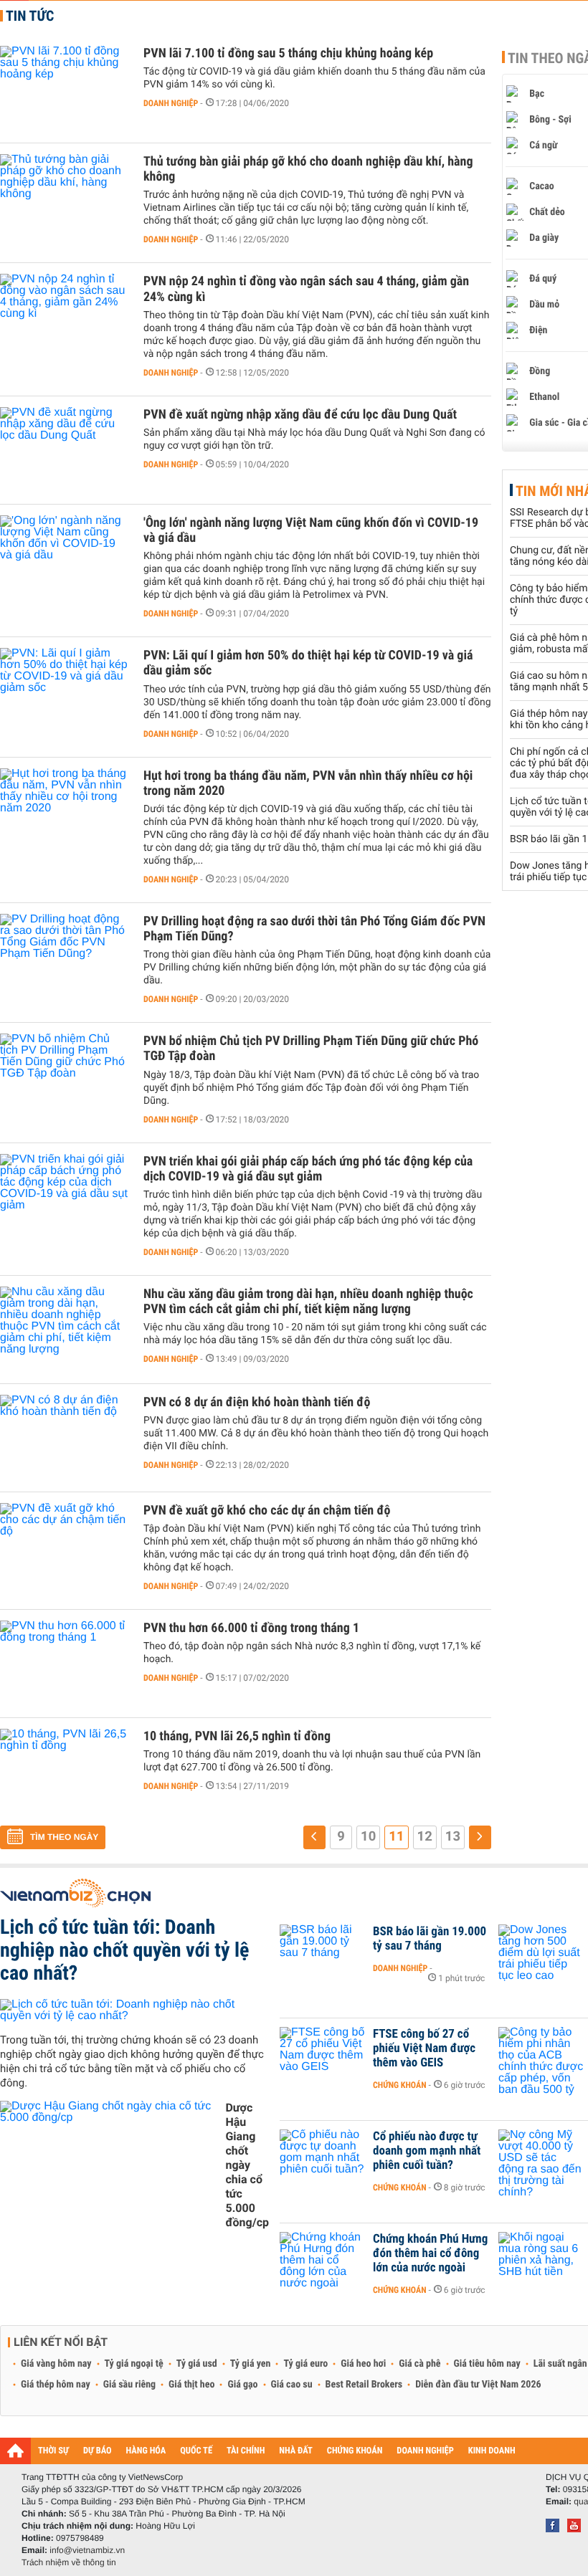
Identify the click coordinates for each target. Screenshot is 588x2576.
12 (425, 1836)
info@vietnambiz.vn (87, 2550)
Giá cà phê (419, 2364)
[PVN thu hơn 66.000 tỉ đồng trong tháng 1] (65, 1664)
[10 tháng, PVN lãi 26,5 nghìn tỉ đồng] (65, 1772)
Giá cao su (292, 2385)
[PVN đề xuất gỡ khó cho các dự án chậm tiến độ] (65, 1546)
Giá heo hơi (363, 2364)
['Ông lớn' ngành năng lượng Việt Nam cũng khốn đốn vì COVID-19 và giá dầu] (65, 558)
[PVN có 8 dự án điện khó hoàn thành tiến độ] (65, 1438)
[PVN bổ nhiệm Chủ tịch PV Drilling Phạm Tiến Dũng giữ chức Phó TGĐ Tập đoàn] (65, 1077)
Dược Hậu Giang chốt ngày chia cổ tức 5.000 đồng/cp (247, 2165)
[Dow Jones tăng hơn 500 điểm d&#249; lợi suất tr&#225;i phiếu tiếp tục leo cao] (541, 1953)
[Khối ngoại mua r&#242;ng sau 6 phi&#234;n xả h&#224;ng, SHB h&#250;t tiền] (541, 2261)
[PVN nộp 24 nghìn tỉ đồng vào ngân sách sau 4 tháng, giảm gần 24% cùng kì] (65, 317)
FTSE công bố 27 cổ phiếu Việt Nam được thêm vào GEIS (424, 2048)
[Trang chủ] (15, 2451)
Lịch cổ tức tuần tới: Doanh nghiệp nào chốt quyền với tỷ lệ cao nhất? (124, 1950)
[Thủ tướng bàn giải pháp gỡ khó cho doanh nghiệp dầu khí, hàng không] (65, 197)
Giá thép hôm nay (56, 2385)
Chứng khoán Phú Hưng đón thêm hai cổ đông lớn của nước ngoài (430, 2253)
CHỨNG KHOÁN (355, 2451)
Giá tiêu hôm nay (487, 2364)
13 (453, 1836)
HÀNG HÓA (146, 2451)
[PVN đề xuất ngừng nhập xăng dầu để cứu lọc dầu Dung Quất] (65, 450)
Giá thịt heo (191, 2385)
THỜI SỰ (53, 2451)
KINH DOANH (492, 2451)
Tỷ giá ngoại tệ (134, 2364)
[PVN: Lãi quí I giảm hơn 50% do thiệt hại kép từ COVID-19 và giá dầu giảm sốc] (65, 691)
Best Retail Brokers (364, 2385)
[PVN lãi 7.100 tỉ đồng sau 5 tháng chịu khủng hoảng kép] (65, 89)
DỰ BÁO (98, 2451)
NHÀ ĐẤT (295, 2451)
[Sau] (480, 1837)
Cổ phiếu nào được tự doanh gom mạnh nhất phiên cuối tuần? (427, 2151)
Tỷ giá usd (197, 2364)
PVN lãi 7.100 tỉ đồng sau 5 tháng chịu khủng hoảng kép (288, 53)
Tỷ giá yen (251, 2364)
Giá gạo (242, 2385)
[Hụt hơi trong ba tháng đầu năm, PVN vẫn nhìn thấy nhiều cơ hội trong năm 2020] (65, 811)
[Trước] (314, 1837)
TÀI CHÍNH (246, 2451)
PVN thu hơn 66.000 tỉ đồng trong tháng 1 (251, 1628)
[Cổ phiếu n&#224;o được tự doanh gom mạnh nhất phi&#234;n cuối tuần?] (323, 2158)
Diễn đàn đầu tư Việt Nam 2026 (478, 2385)
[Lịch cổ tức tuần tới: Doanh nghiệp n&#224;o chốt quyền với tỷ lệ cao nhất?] (134, 2010)
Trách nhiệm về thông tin (69, 2562)
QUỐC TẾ (196, 2451)
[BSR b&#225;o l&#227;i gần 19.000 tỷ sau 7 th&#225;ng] (323, 1953)
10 (368, 1836)
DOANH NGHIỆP (425, 2451)
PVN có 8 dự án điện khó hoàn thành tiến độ (257, 1402)
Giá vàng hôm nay (56, 2364)
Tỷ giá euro (305, 2364)
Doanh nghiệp (171, 103)
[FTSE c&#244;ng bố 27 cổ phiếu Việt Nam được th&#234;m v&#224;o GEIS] (323, 2056)
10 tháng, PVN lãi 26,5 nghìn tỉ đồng (237, 1736)
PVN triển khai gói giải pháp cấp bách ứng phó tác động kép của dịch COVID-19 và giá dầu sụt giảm (308, 1169)
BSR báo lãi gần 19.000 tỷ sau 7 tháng (430, 1939)
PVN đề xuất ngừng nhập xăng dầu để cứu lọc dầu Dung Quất (300, 415)
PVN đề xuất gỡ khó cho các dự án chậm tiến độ (267, 1511)
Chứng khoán (400, 2085)
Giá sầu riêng (129, 2385)
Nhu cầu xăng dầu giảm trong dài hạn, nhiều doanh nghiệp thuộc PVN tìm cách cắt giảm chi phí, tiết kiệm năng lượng (308, 1302)
